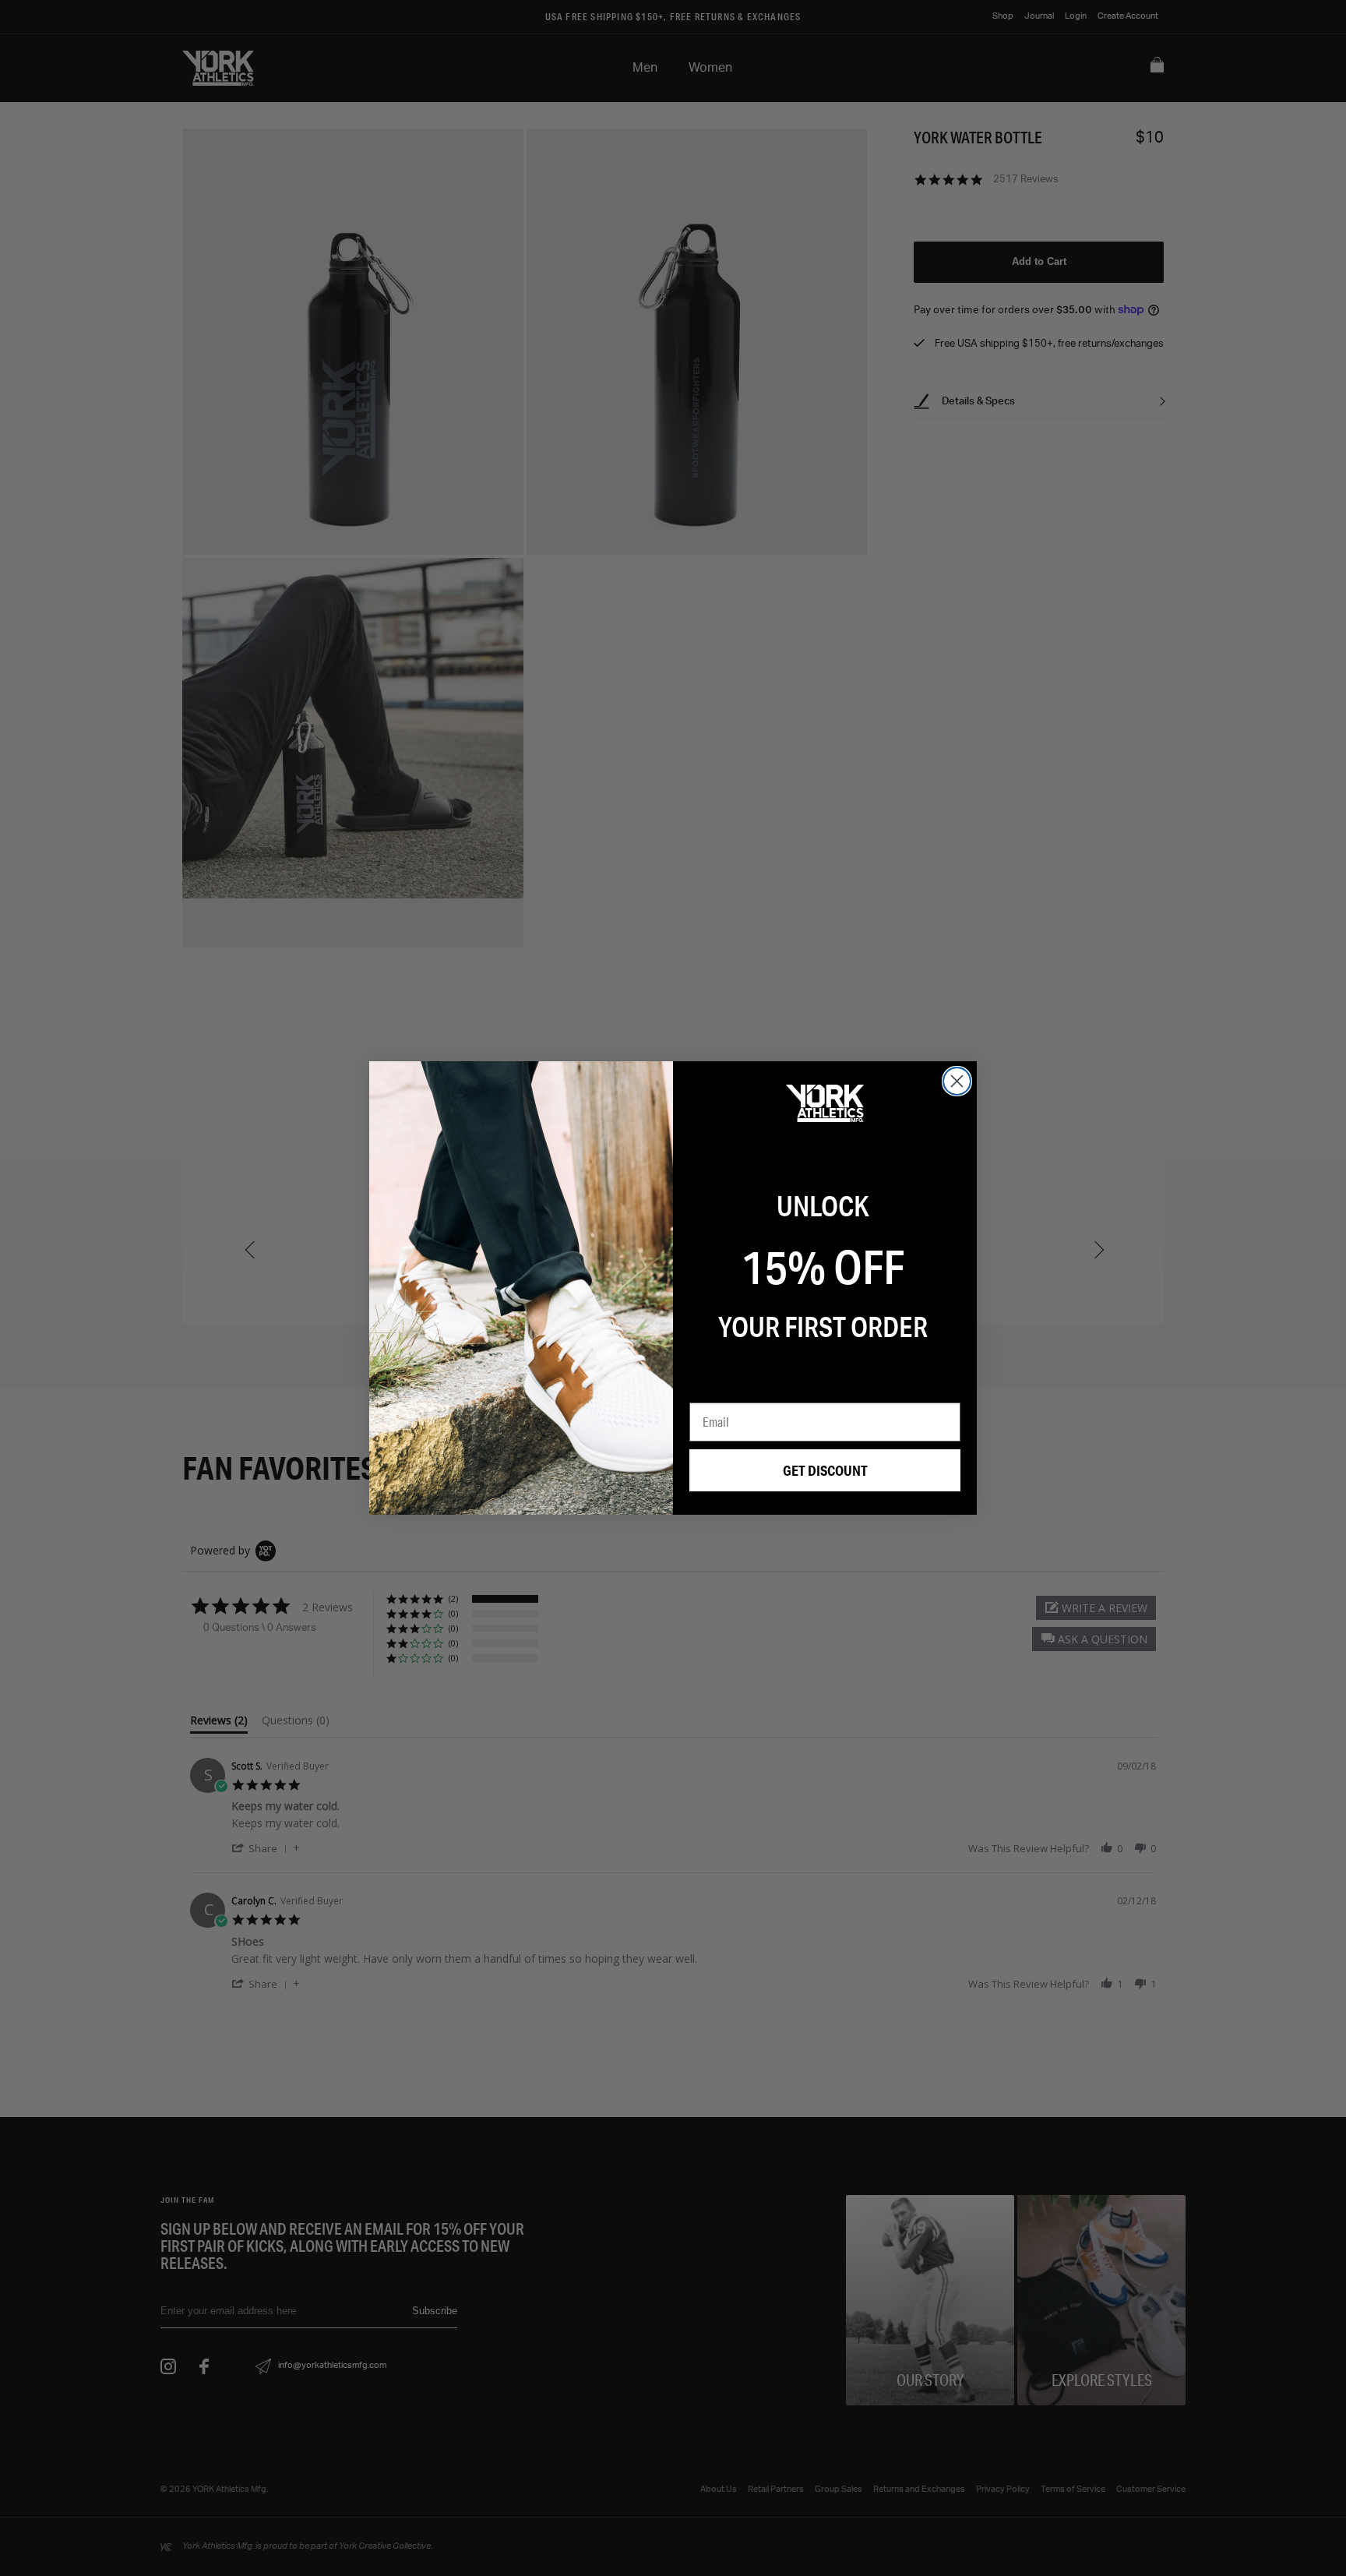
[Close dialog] (957, 1081)
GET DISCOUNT (825, 1470)
